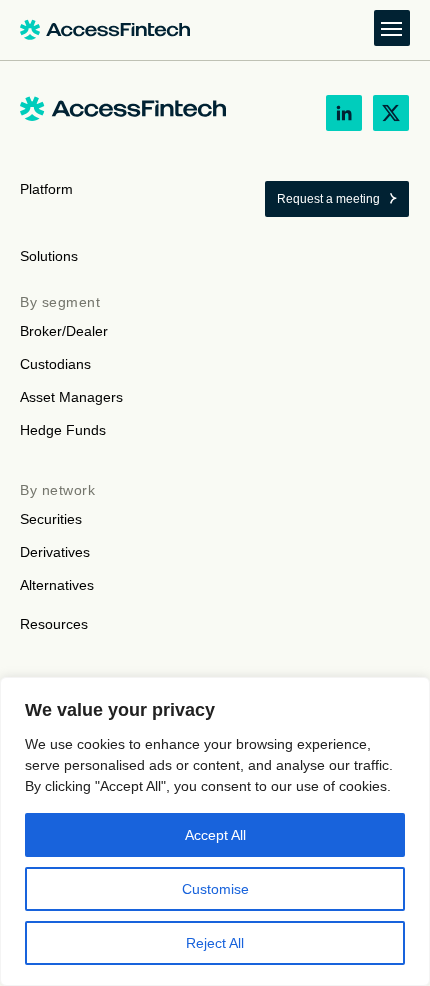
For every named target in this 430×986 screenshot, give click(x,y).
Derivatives (55, 552)
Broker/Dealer (64, 331)
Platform (46, 189)
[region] (215, 831)
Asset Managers (71, 397)
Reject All (215, 943)
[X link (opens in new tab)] (391, 113)
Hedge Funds (63, 430)
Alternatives (57, 585)
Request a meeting (328, 199)
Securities (51, 519)
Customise (215, 889)
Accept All (215, 835)
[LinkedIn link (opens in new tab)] (344, 113)
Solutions (49, 256)
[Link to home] (105, 30)
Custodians (55, 364)
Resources (54, 624)
